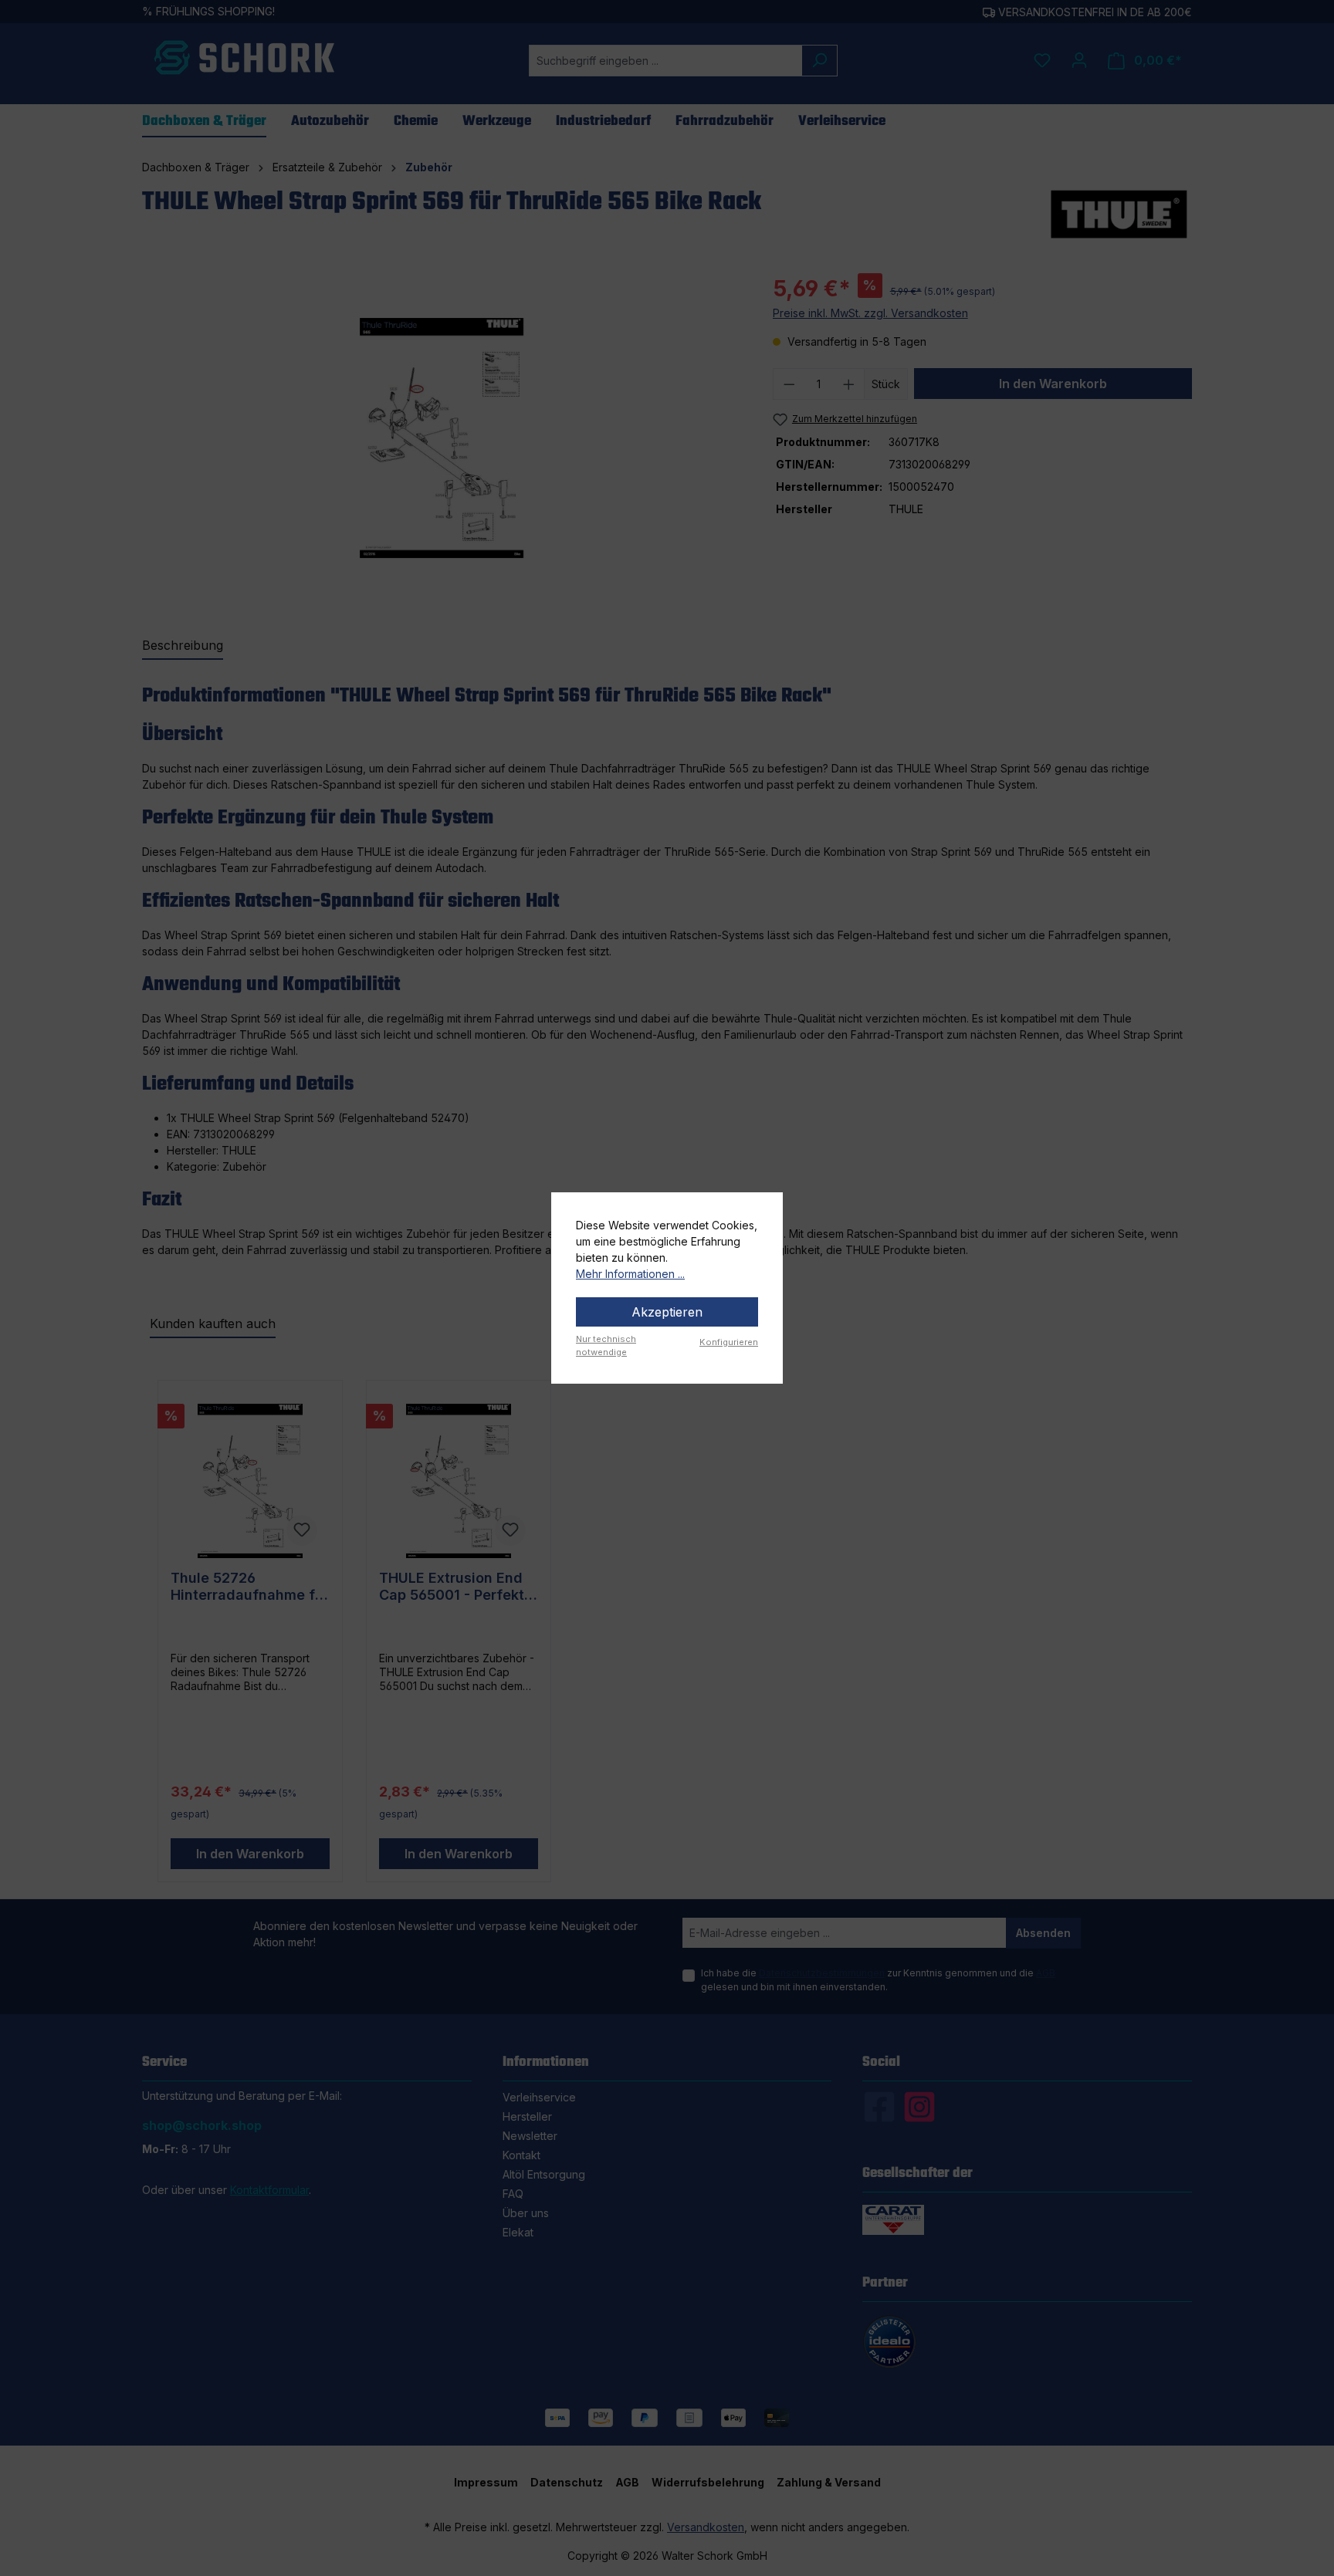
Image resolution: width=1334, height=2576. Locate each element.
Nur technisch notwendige (606, 1345)
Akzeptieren (667, 1312)
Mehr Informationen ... (630, 1274)
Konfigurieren (729, 1342)
